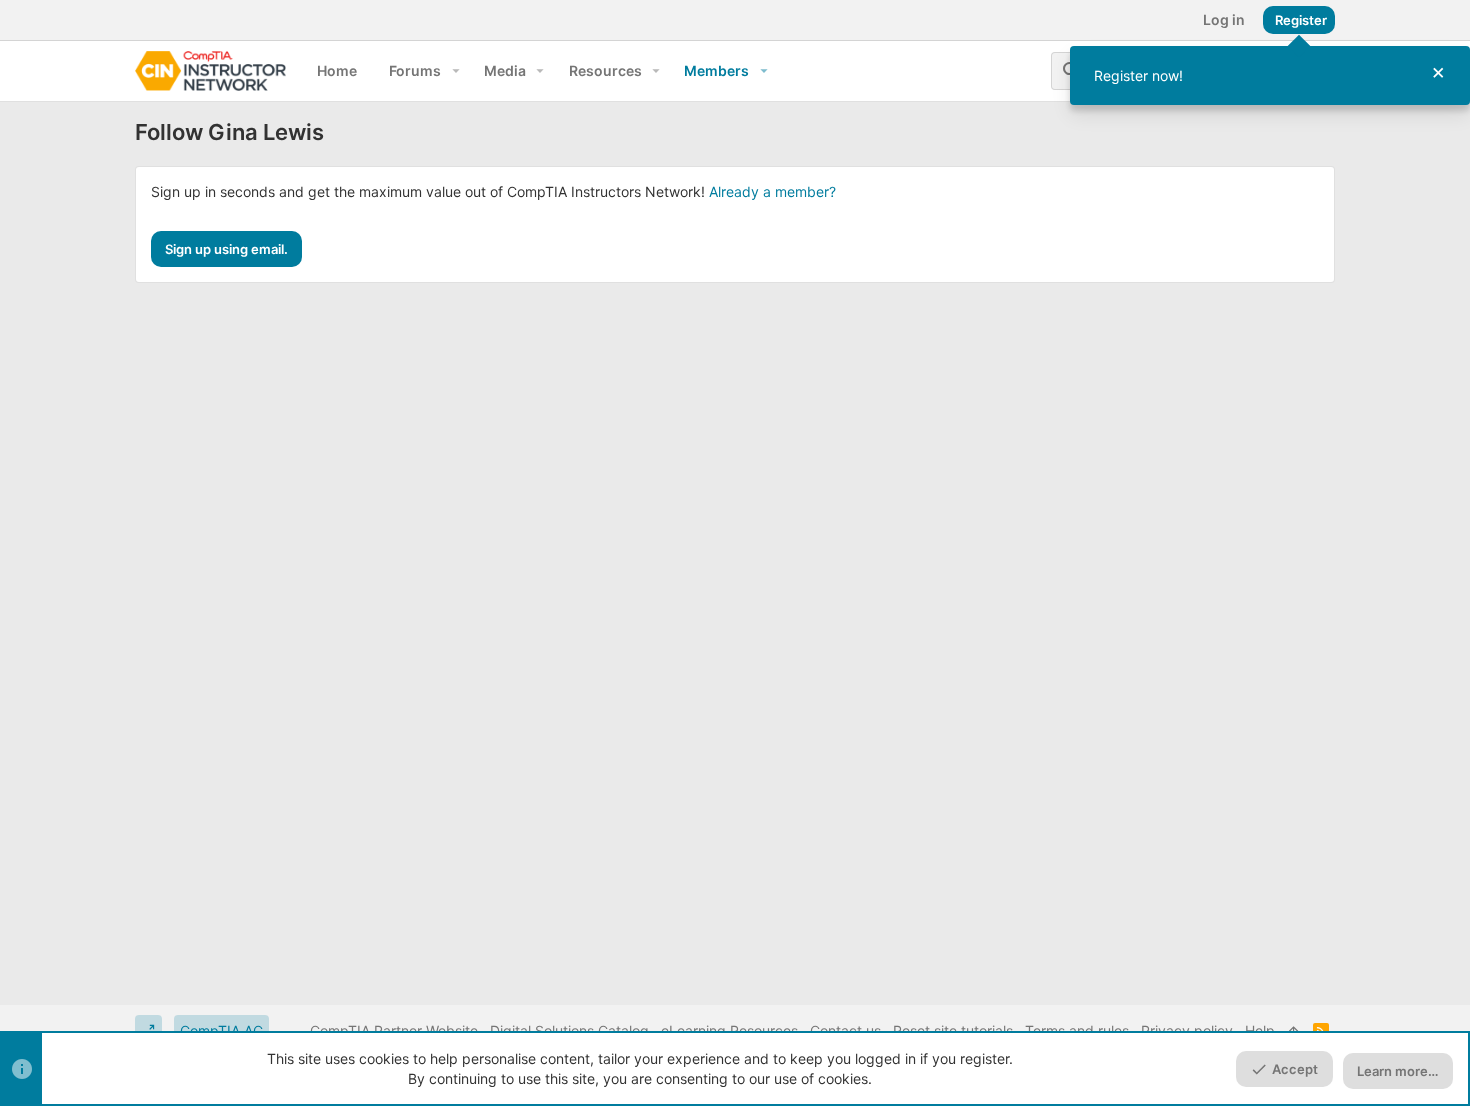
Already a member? (772, 191)
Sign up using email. (226, 249)
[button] (455, 71)
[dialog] (1270, 75)
